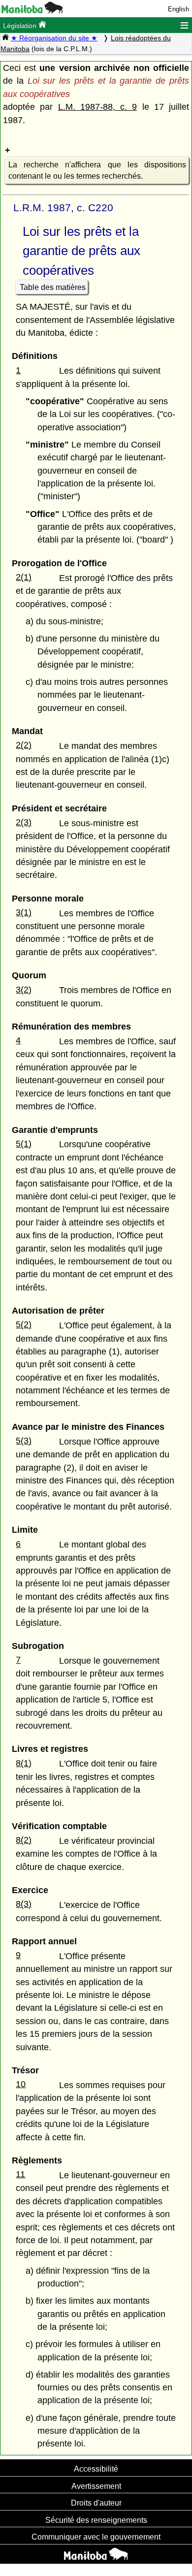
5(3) (24, 1441)
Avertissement (96, 2486)
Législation (21, 26)
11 (20, 2174)
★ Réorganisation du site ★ (54, 38)
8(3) (24, 1904)
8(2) (24, 1840)
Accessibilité (96, 2469)
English (178, 9)
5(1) (24, 1144)
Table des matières (53, 287)
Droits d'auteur (96, 2503)
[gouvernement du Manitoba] (32, 11)
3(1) (24, 912)
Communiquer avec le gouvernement (96, 2537)
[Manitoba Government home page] (96, 2555)
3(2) (24, 990)
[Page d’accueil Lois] (5, 38)
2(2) (24, 745)
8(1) (24, 1763)
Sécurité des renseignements (96, 2520)
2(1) (24, 577)
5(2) (24, 1324)
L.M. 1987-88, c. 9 (98, 107)
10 (21, 2084)
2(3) (24, 822)
